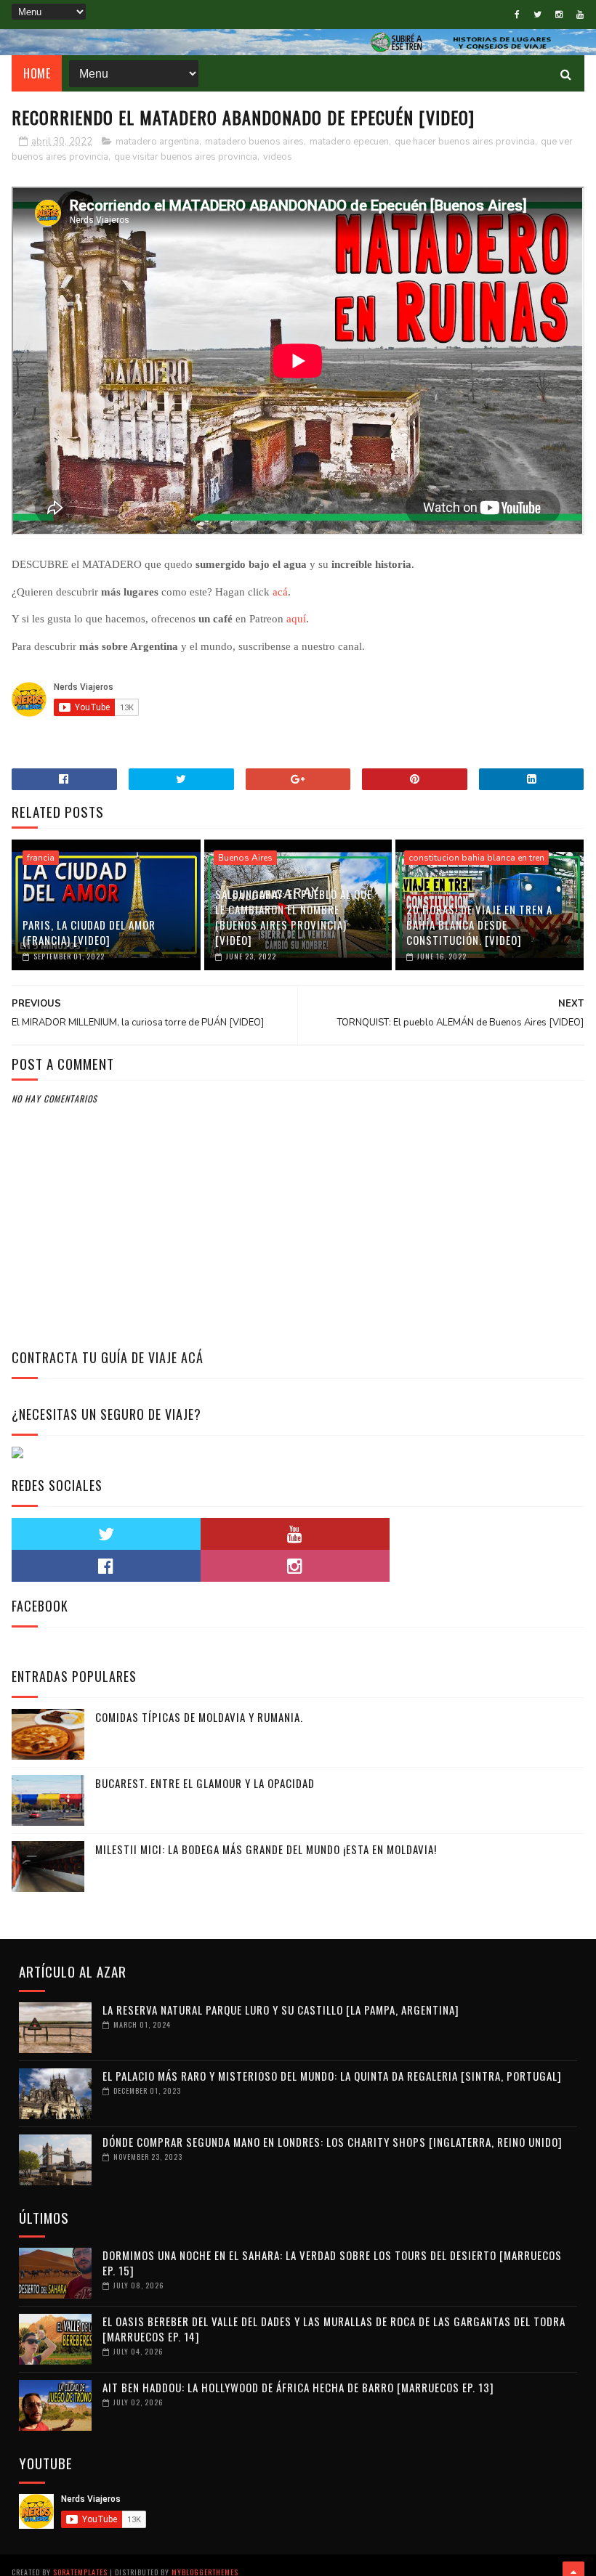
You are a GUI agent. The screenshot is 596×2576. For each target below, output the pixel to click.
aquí (296, 619)
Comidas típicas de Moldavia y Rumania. (199, 1717)
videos (278, 157)
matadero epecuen (349, 142)
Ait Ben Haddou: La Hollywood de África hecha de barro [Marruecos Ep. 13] (298, 2387)
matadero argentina (157, 142)
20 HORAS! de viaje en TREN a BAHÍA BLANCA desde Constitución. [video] (479, 925)
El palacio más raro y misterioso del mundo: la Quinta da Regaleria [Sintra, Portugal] (332, 2076)
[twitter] (537, 15)
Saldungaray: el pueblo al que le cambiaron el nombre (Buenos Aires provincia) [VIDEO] (294, 917)
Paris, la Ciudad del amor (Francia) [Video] (89, 932)
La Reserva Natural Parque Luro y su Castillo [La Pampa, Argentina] (281, 2010)
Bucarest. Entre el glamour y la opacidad (205, 1783)
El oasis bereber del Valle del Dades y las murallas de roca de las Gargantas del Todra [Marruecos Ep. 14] (334, 2329)
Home (37, 73)
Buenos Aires (245, 858)
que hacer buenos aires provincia (465, 142)
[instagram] (559, 15)
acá (280, 592)
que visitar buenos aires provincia (186, 157)
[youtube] (580, 15)
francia (41, 858)
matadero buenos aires (254, 142)
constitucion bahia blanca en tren (476, 858)
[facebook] (517, 15)
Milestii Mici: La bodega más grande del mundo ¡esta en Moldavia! (266, 1849)
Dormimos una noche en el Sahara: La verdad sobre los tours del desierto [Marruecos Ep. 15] (332, 2263)
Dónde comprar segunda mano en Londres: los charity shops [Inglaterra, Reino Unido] (333, 2142)
